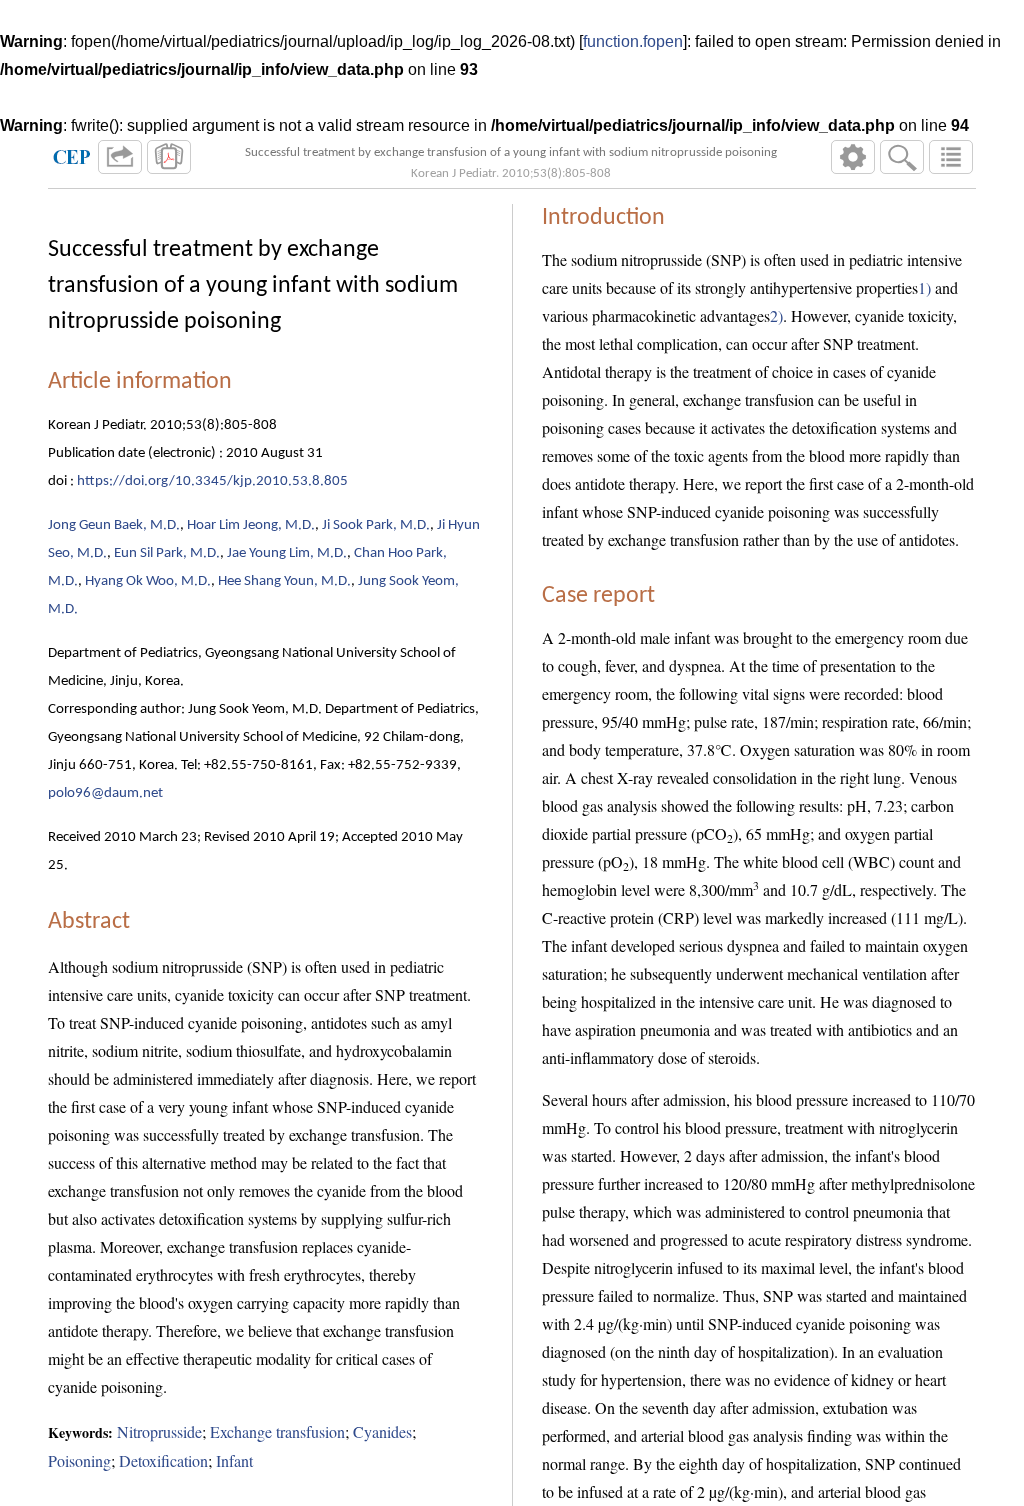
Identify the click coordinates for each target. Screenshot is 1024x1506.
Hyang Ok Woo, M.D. (148, 581)
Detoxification (163, 1460)
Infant (234, 1460)
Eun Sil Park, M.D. (167, 553)
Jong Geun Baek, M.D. (114, 525)
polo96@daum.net (105, 793)
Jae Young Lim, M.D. (287, 553)
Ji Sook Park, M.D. (376, 525)
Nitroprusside (159, 1431)
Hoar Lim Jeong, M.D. (251, 525)
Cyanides (382, 1431)
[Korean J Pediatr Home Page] (72, 157)
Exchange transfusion (277, 1431)
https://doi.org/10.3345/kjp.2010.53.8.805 (212, 481)
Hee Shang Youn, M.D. (284, 581)
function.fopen (633, 41)
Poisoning (79, 1460)
